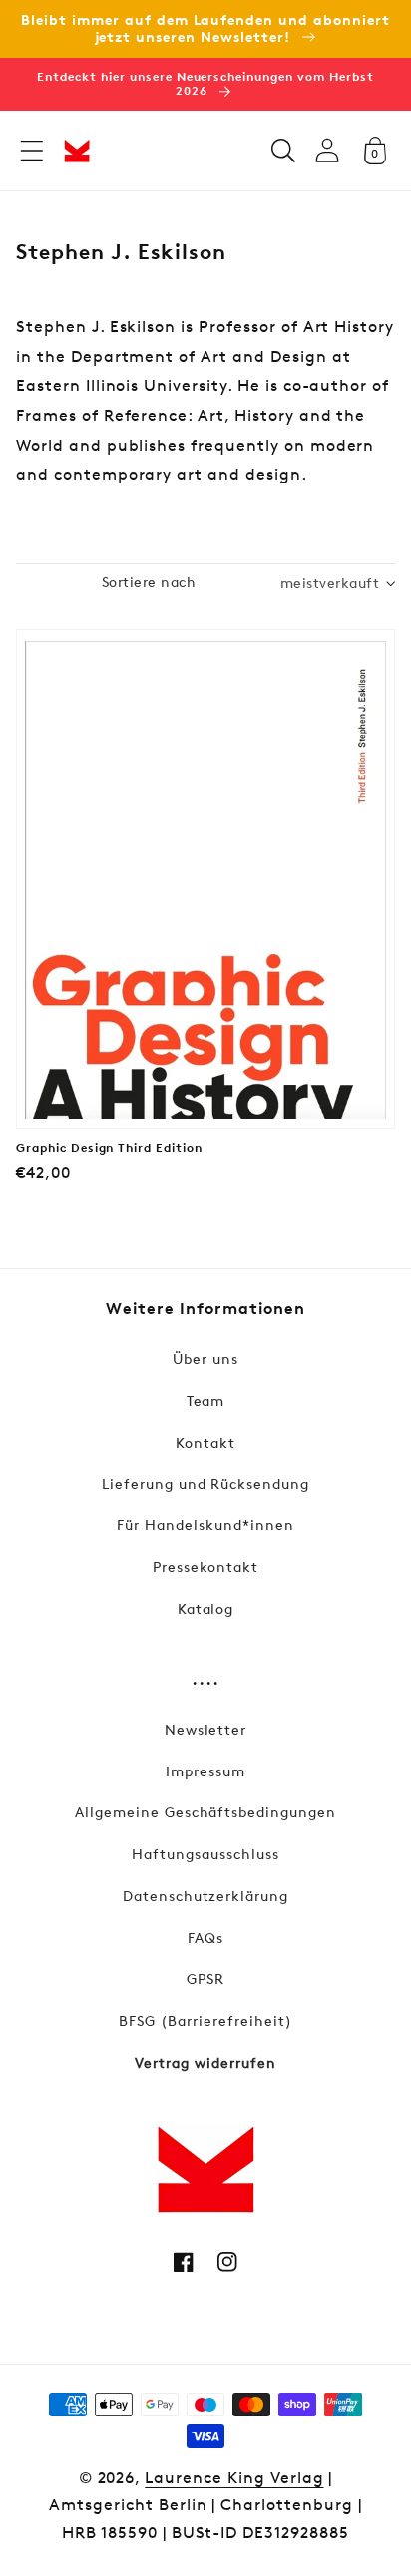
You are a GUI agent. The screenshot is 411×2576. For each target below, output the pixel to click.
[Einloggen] (327, 150)
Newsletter (206, 1729)
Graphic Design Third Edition (109, 1148)
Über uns (205, 1358)
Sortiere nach (149, 582)
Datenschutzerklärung (205, 1896)
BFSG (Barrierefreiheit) (205, 2020)
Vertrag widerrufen (205, 2062)
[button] (32, 151)
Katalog (206, 1609)
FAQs (205, 1937)
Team (206, 1400)
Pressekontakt (205, 1567)
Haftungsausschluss (205, 1854)
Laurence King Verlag (234, 2478)
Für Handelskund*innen (205, 1525)
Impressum (205, 1771)
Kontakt (205, 1442)
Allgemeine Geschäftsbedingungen (205, 1812)
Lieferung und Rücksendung (205, 1484)
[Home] (77, 151)
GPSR (205, 1978)
